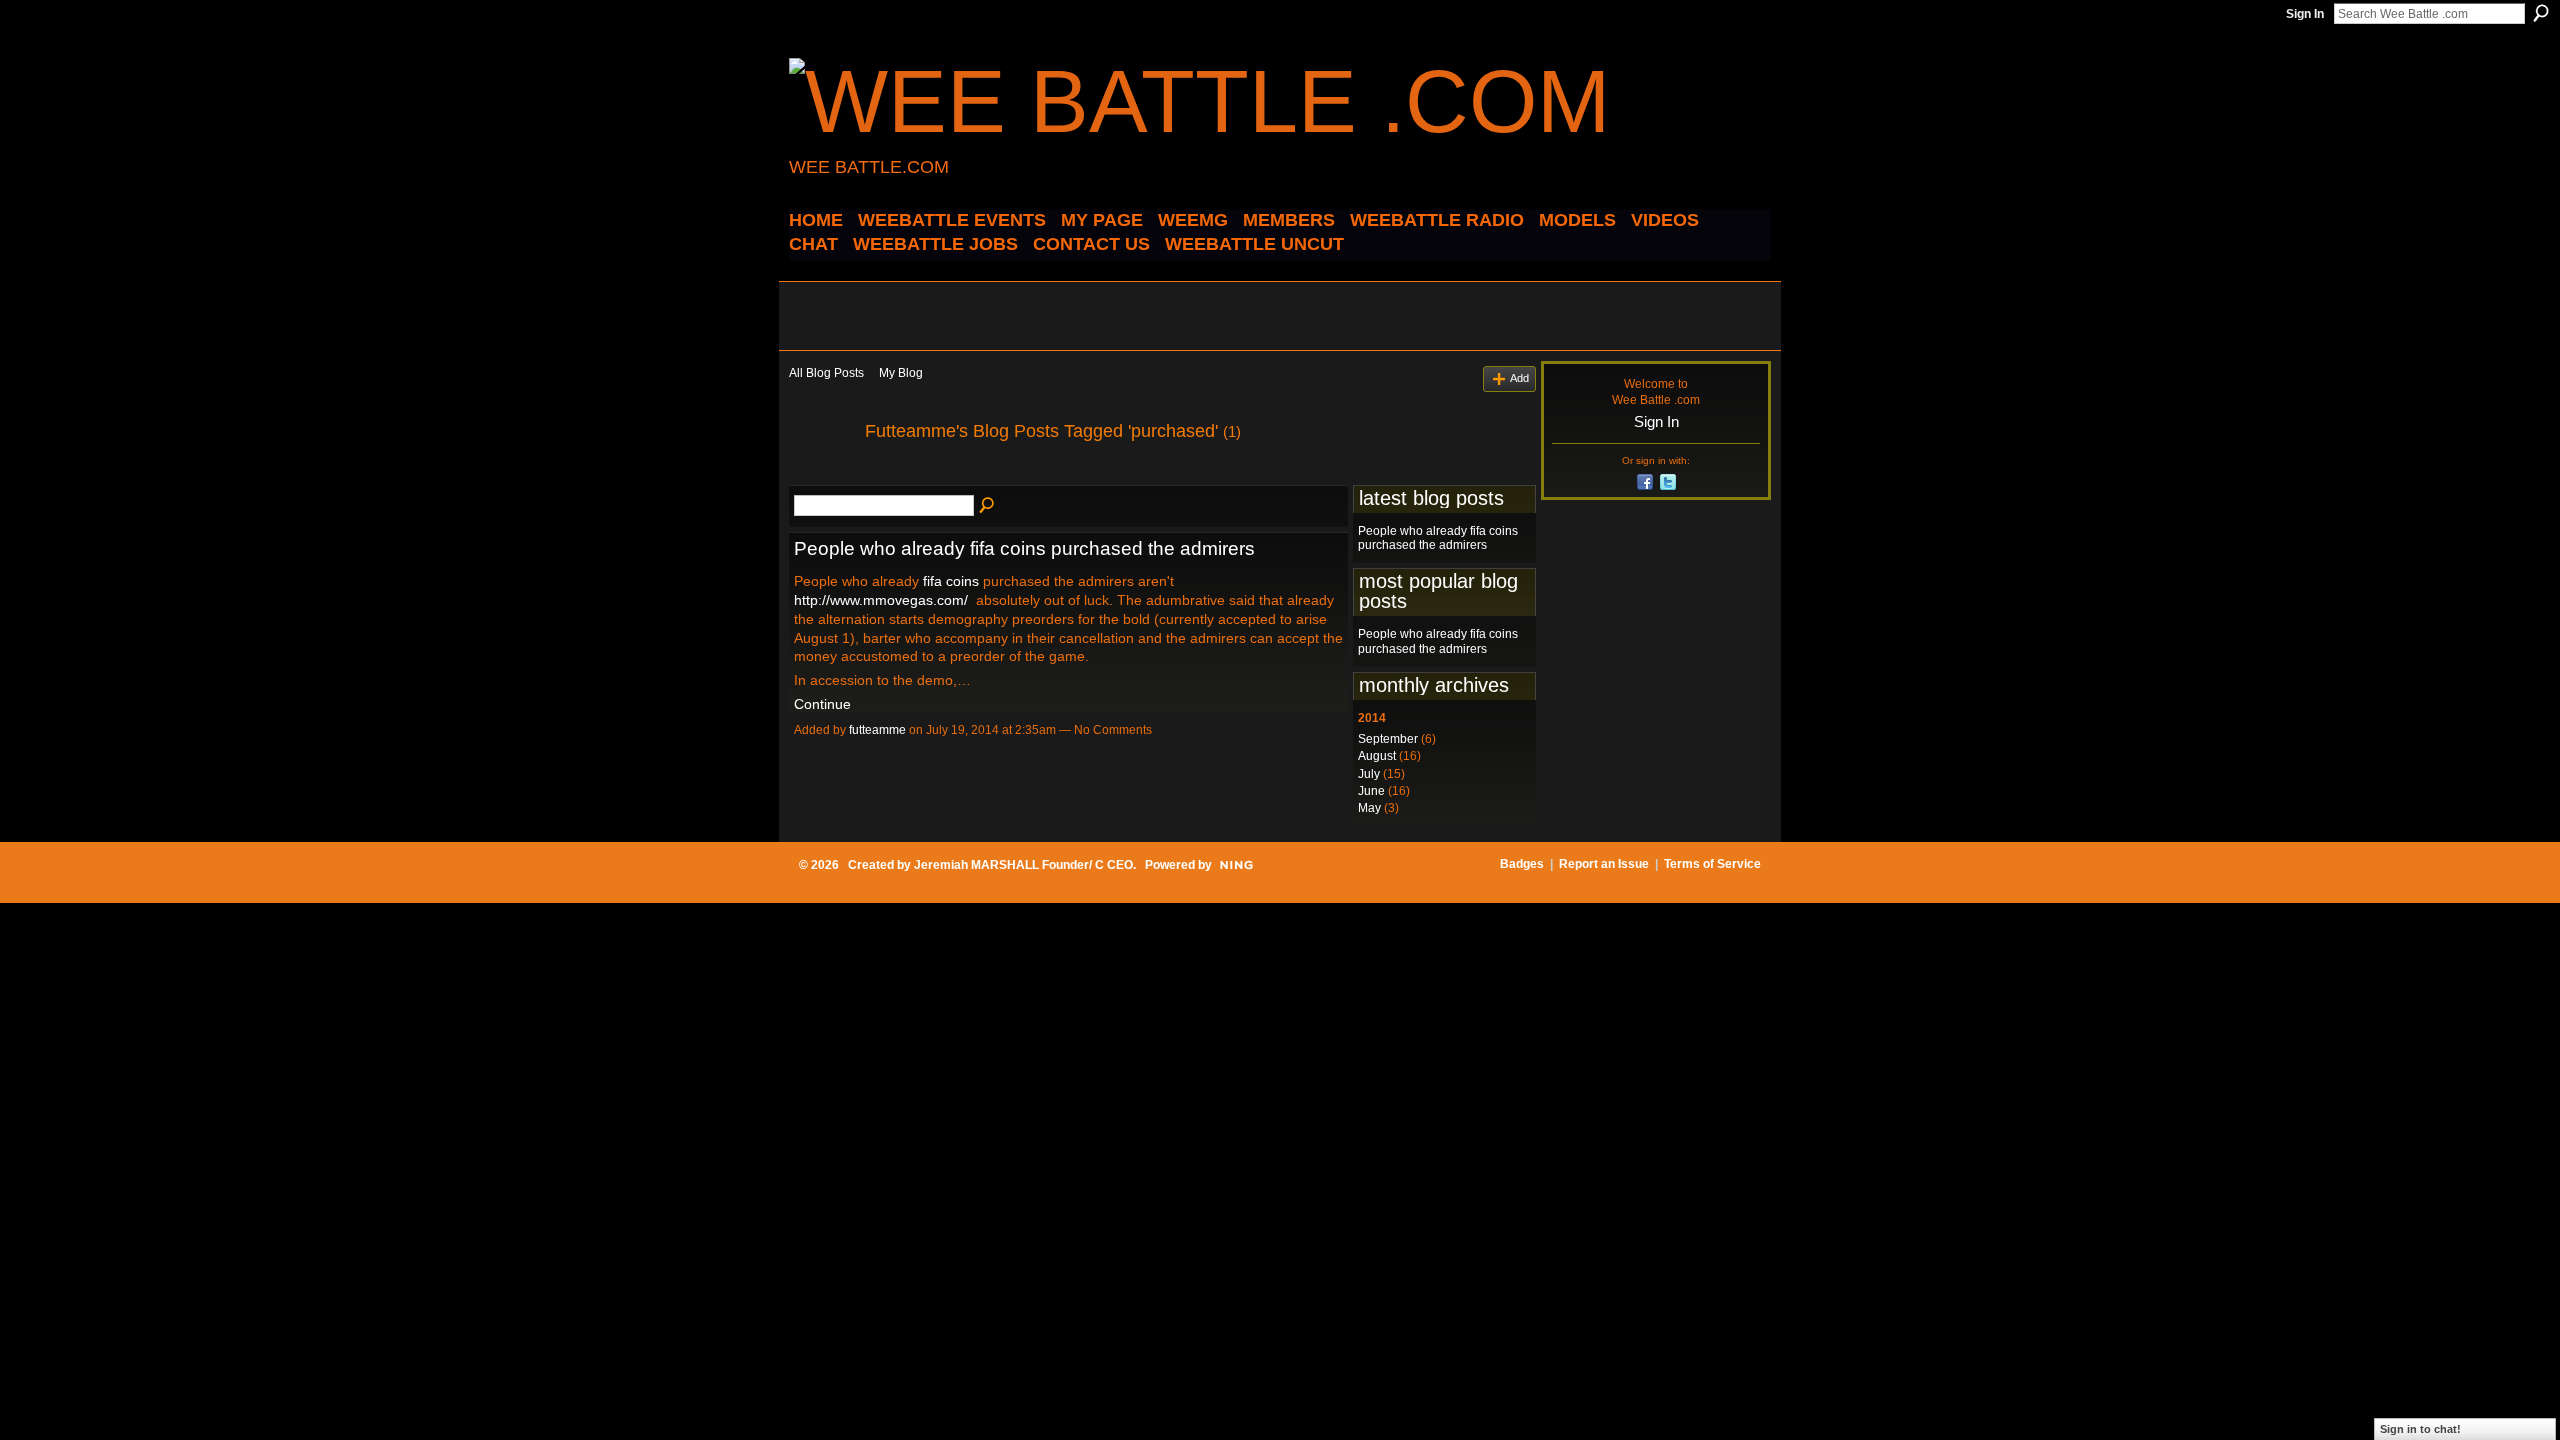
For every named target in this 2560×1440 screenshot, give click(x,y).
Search (2541, 13)
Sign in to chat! (2420, 1429)
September (1388, 739)
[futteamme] (821, 476)
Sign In (2305, 14)
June (1371, 791)
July (1369, 774)
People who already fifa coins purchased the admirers (1024, 548)
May (1369, 808)
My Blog (901, 373)
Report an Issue (1604, 864)
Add (1519, 378)
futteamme (877, 730)
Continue (822, 704)
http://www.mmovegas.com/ (881, 600)
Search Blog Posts (988, 506)
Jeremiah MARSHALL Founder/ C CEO (1023, 865)
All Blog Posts (826, 373)
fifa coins (951, 581)
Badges (1522, 864)
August (1377, 756)
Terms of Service (1712, 864)
